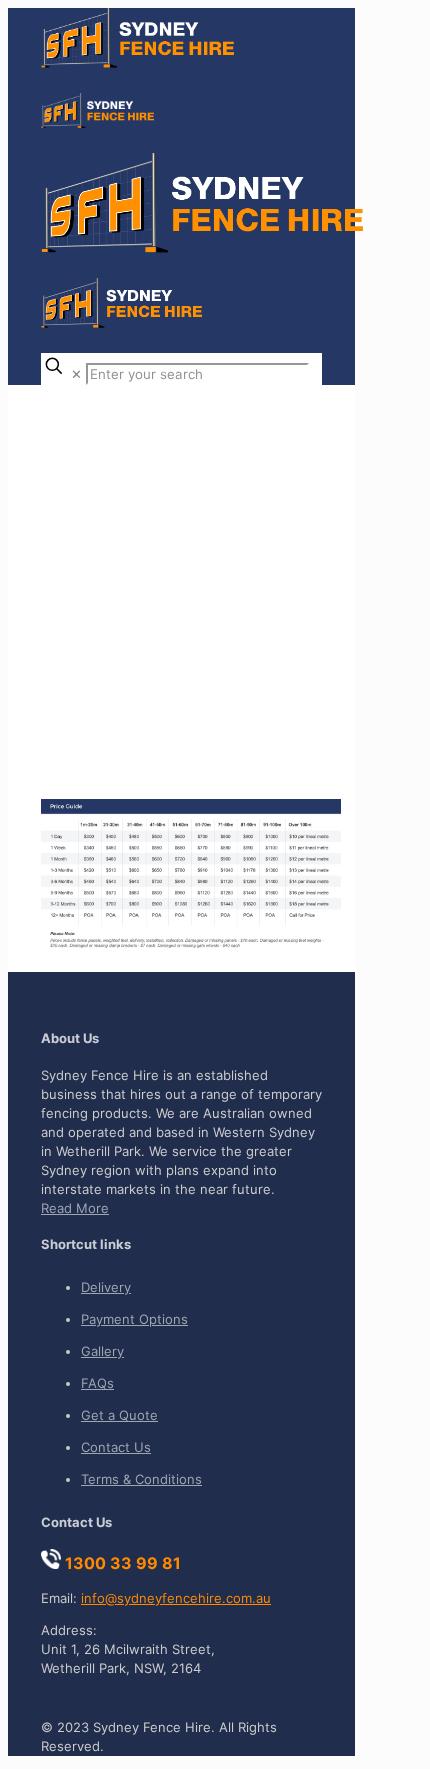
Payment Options (134, 1319)
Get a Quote (119, 1415)
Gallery (102, 1351)
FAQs (97, 1383)
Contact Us (116, 1447)
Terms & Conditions (141, 1479)
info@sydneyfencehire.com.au (176, 1598)
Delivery (106, 1287)
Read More (75, 1208)
